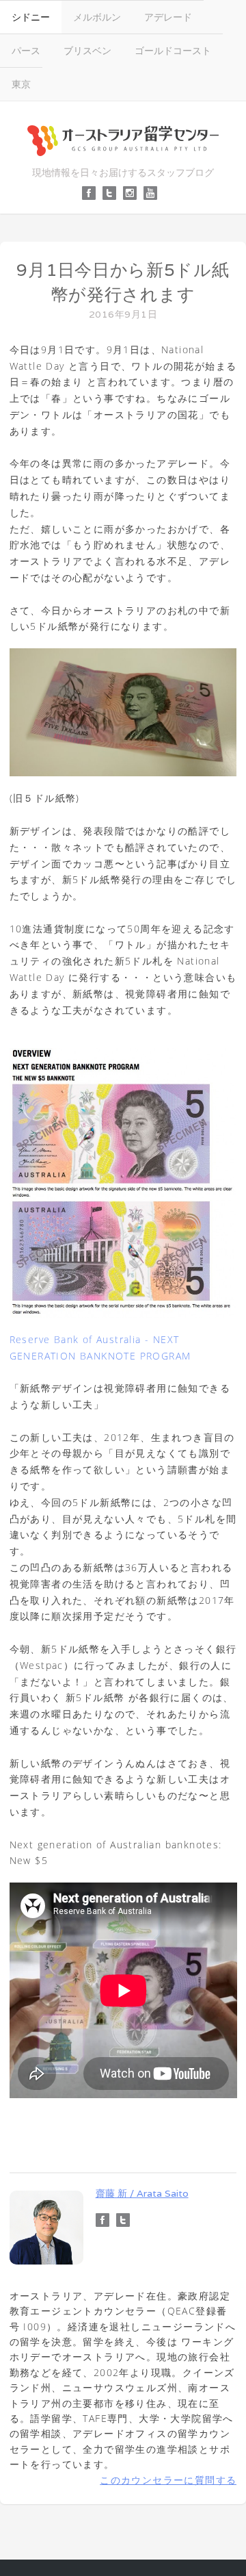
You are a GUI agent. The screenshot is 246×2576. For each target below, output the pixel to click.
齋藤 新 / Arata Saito (142, 2193)
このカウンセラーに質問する (168, 2480)
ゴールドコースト (173, 50)
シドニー (31, 17)
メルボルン (97, 17)
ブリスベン (87, 50)
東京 (21, 84)
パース (26, 50)
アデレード (168, 17)
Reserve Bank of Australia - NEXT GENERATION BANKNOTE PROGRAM (100, 1347)
